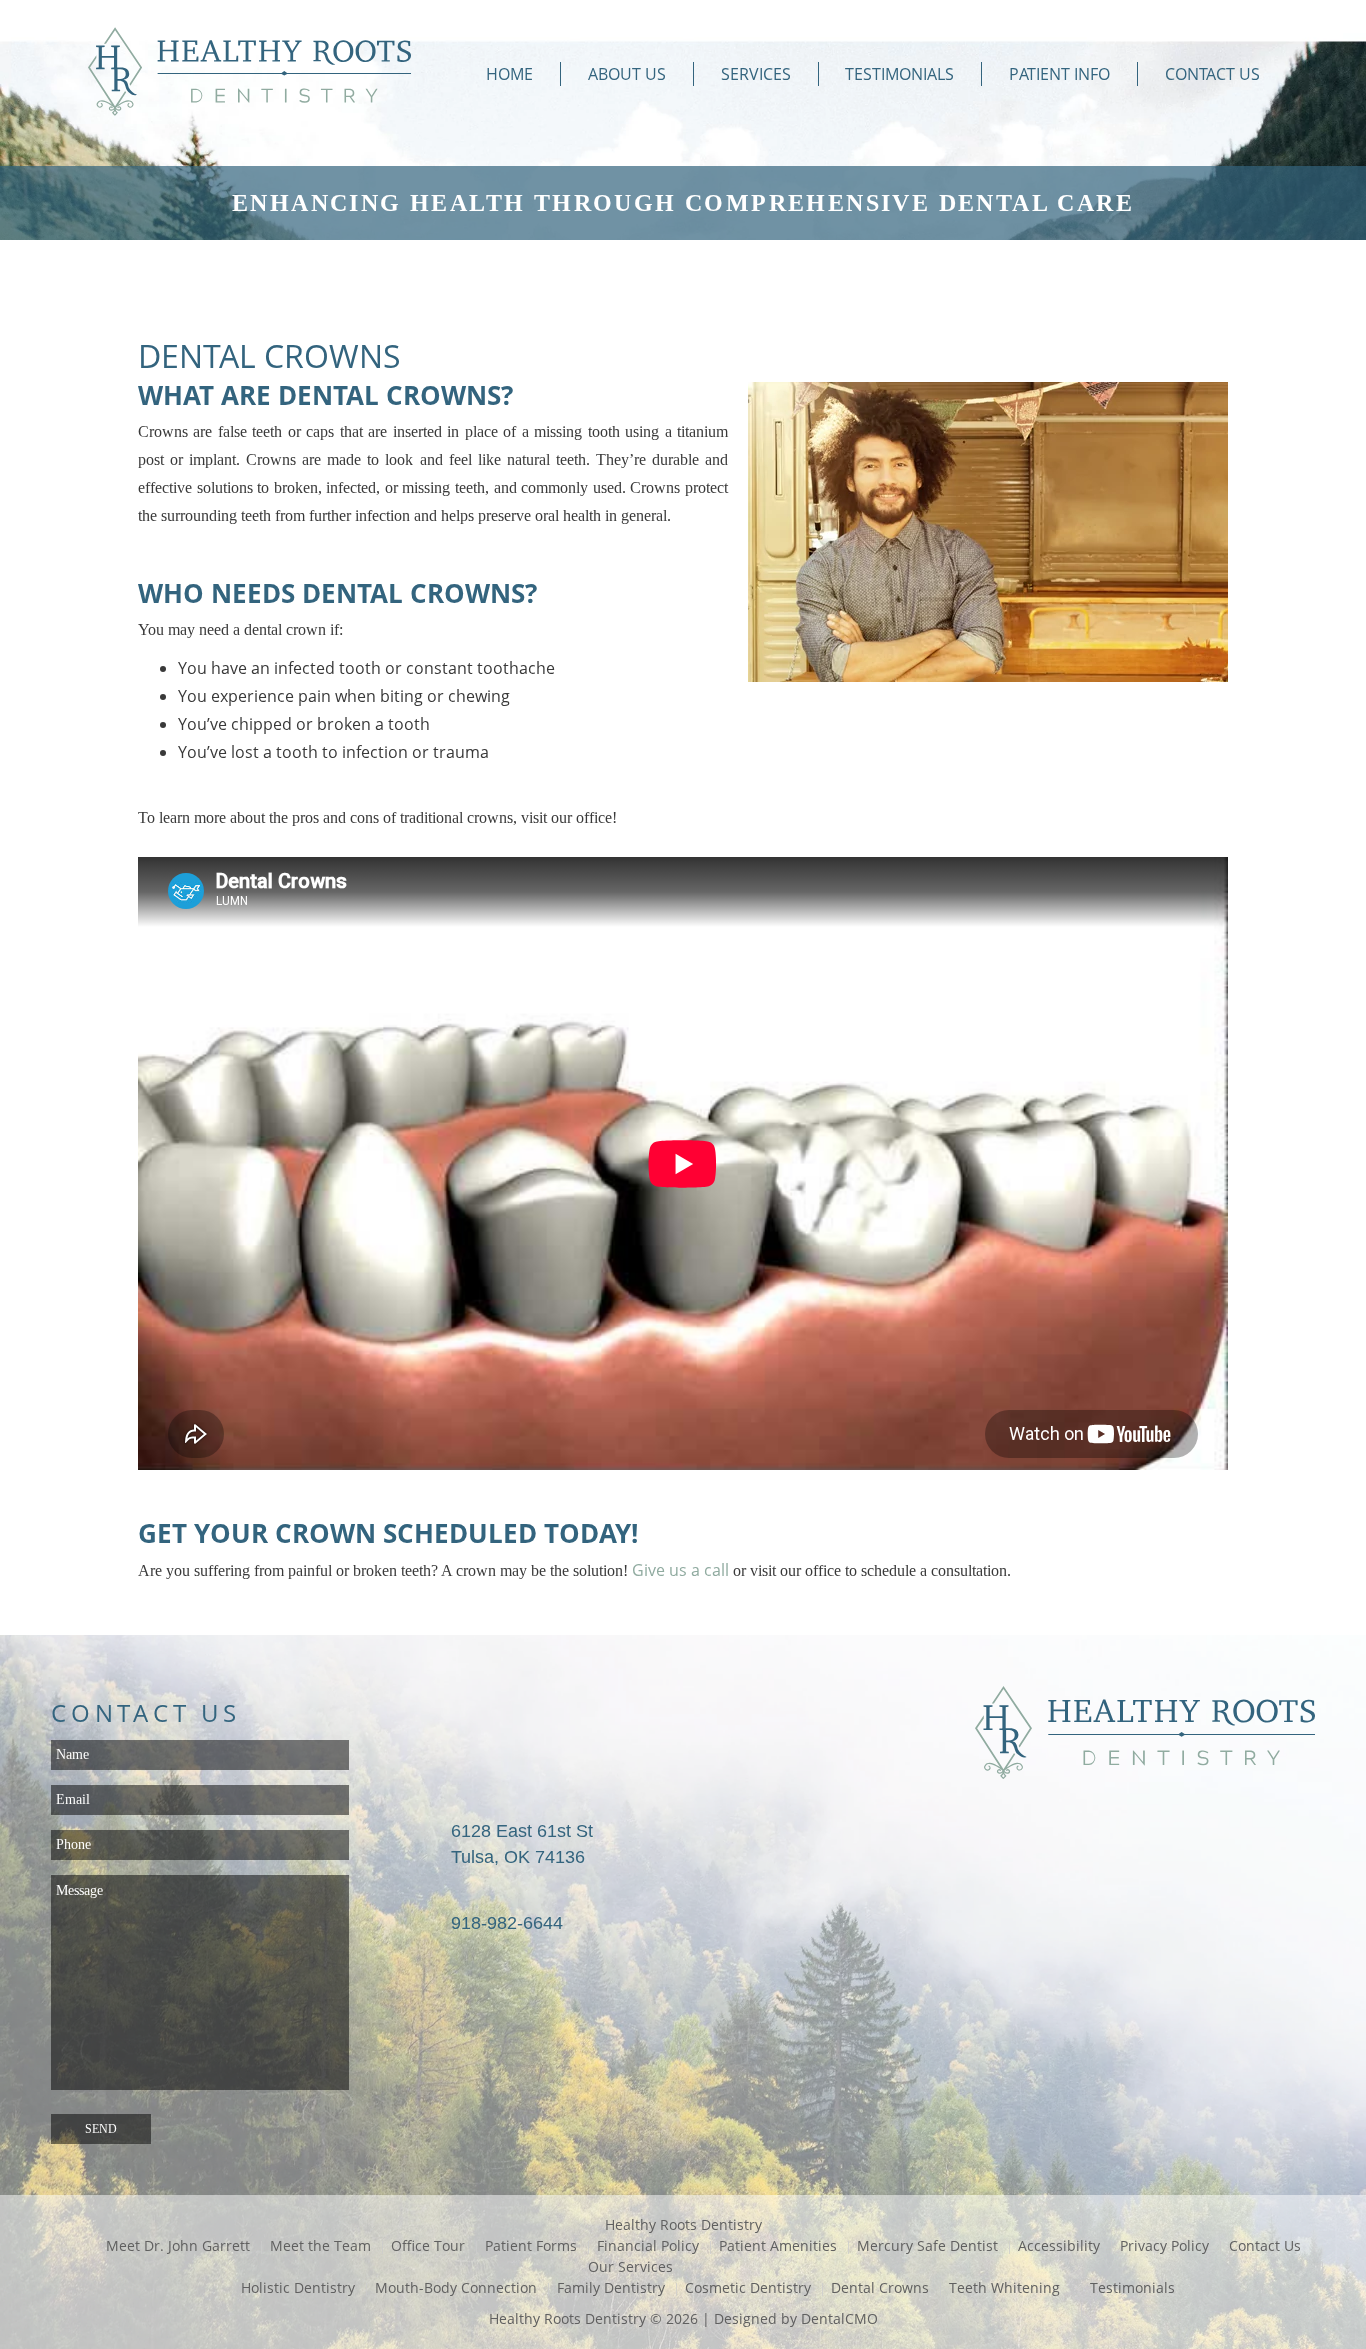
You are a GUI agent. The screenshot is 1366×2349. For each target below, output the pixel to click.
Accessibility (1059, 2245)
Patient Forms (531, 2245)
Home (509, 74)
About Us (627, 74)
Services (756, 74)
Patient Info (1059, 74)
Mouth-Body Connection (456, 2287)
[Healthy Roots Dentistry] (249, 73)
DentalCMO (839, 2318)
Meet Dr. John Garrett (178, 2245)
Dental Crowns (880, 2287)
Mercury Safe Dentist (927, 2245)
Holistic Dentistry (298, 2287)
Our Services (630, 2266)
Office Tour (428, 2245)
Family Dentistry (611, 2287)
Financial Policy (648, 2245)
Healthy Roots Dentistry (683, 2224)
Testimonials (899, 74)
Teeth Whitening (1004, 2287)
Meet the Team (320, 2245)
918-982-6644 (507, 1923)
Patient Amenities (778, 2245)
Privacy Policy (1164, 2245)
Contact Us (1212, 74)
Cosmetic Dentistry (748, 2287)
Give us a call (680, 1570)
